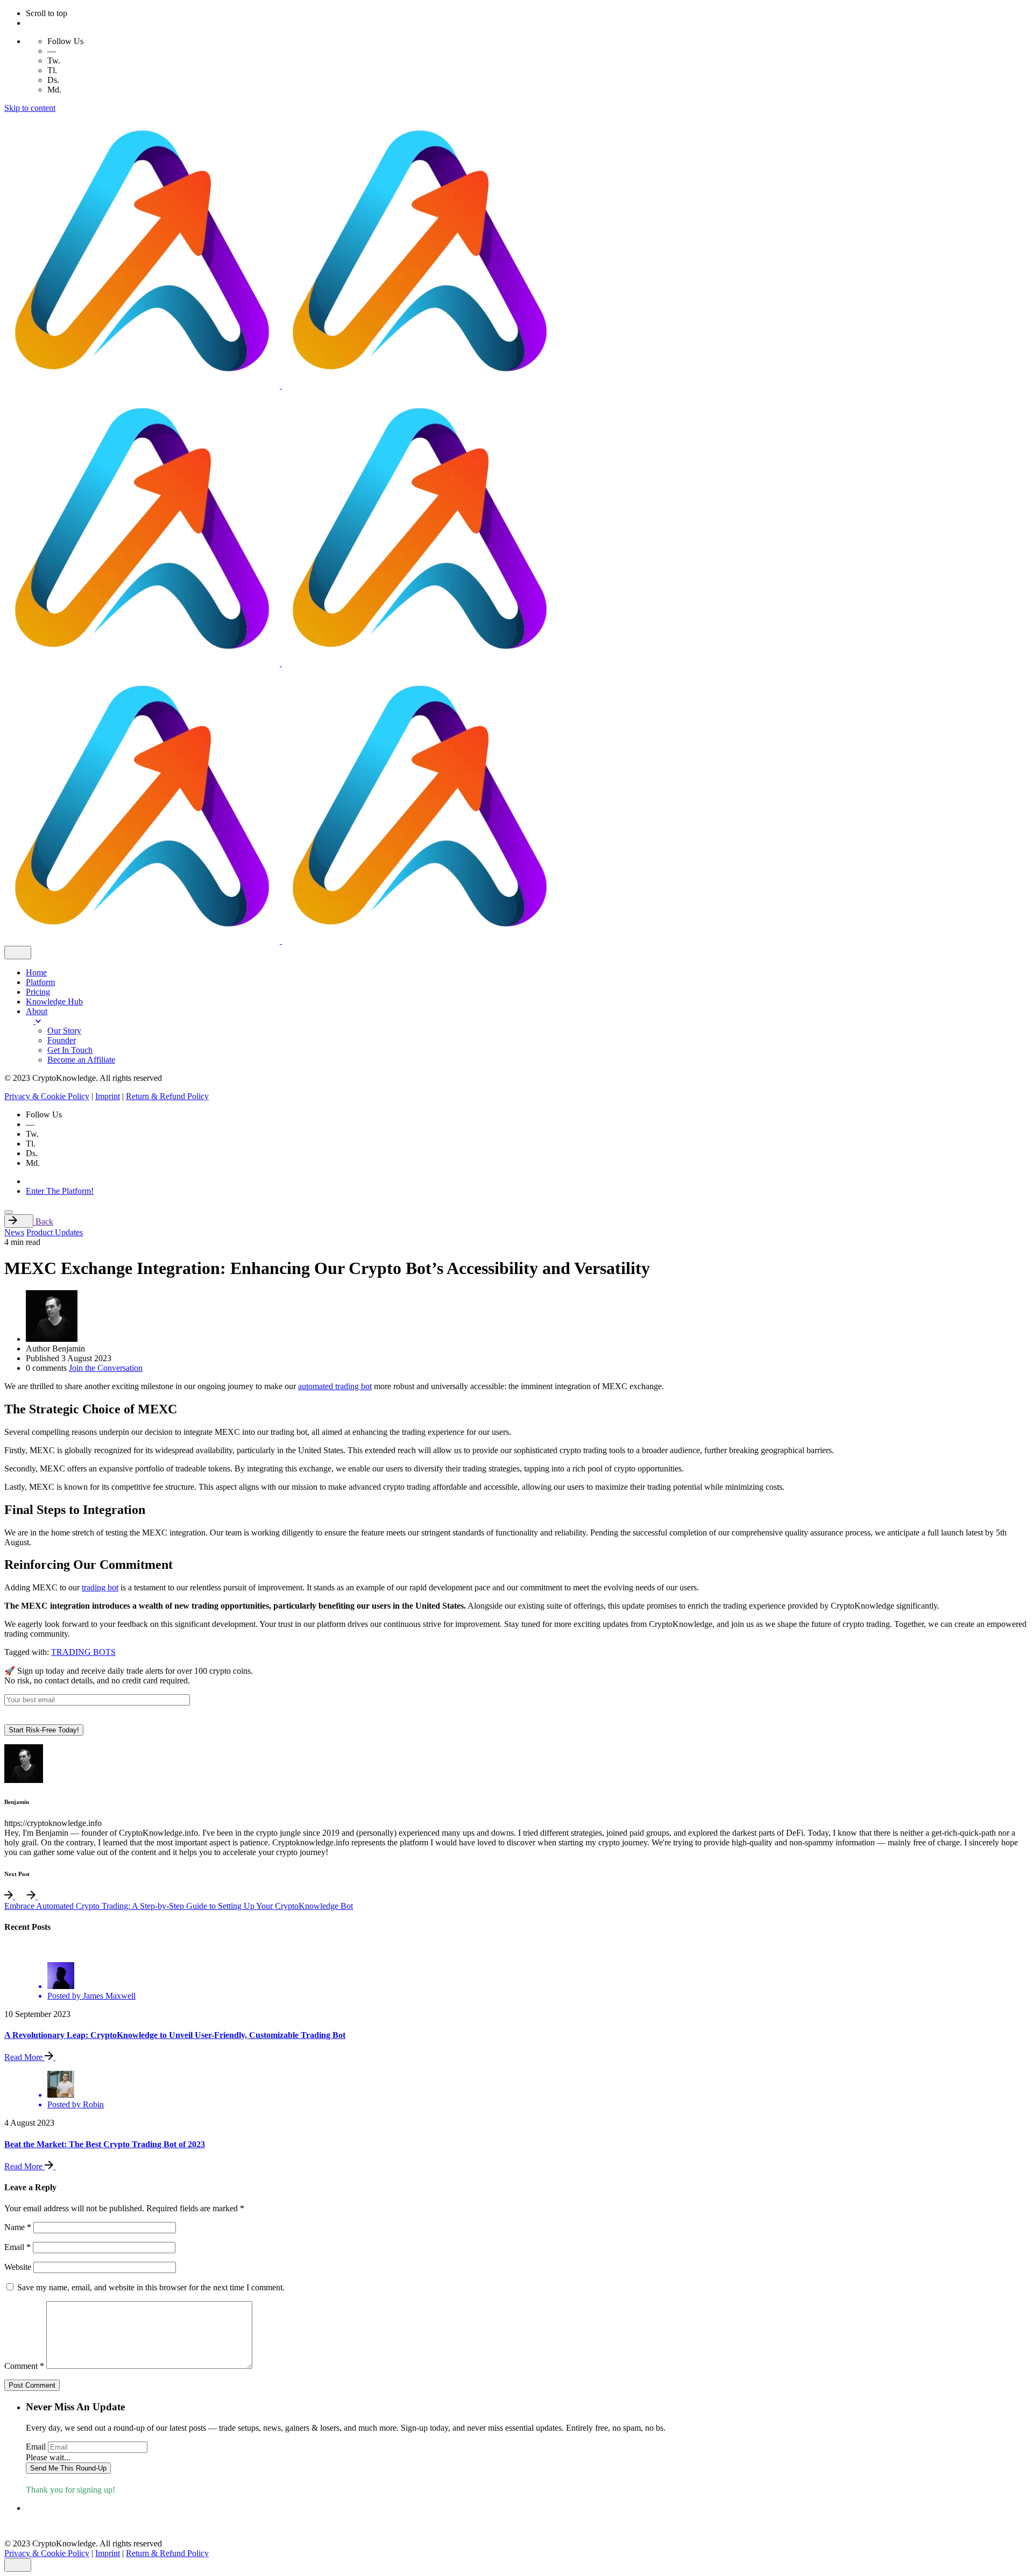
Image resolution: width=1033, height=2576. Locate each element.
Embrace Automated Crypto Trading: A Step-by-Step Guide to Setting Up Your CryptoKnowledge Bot (179, 1906)
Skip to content (30, 108)
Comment (24, 2366)
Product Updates (55, 1232)
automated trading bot (335, 1386)
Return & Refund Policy (167, 1096)
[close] (18, 953)
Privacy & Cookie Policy (47, 1096)
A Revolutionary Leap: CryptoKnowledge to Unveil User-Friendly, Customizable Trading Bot (175, 2035)
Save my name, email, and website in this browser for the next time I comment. (151, 2287)
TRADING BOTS (83, 1652)
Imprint (108, 1096)
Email (17, 2247)
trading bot (100, 1587)
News (14, 1232)
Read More (24, 2057)
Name (18, 2227)
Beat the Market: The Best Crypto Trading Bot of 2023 (105, 2144)
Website (18, 2267)
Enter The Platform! (60, 1191)
